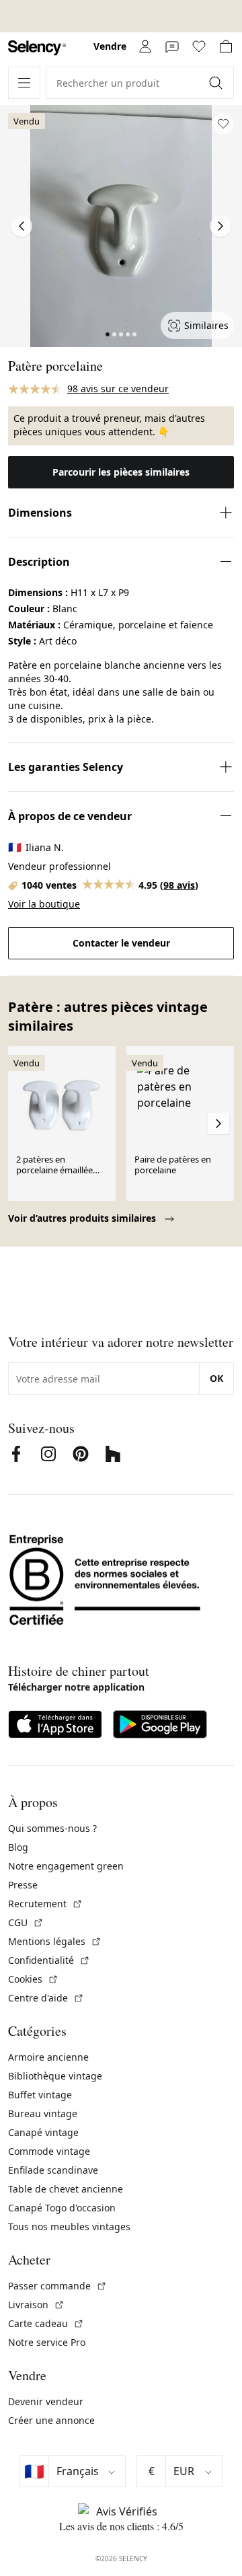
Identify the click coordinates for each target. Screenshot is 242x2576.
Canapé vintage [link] (43, 2132)
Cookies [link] (33, 1979)
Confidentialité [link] (49, 1960)
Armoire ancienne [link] (48, 2057)
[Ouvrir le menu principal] (24, 83)
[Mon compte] (145, 46)
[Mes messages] (172, 46)
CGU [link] (26, 1922)
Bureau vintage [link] (43, 2113)
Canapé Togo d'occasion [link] (62, 2208)
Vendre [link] (110, 46)
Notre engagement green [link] (66, 1866)
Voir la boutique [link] (44, 904)
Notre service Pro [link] (47, 2342)
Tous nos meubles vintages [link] (69, 2227)
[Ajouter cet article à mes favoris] (223, 124)
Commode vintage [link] (49, 2151)
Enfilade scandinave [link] (53, 2170)
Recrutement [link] (45, 1904)
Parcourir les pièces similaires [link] (121, 472)
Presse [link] (23, 1885)
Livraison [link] (36, 2305)
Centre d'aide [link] (46, 1998)
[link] (37, 48)
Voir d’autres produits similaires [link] (83, 1218)
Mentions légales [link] (55, 1941)
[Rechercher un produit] (217, 83)
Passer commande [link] (57, 2286)
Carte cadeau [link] (46, 2323)
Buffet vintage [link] (40, 2095)
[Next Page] (220, 226)
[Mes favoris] (199, 46)
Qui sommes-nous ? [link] (52, 1828)
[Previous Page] (22, 226)
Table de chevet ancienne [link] (66, 2189)
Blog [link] (18, 1847)
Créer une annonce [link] (51, 2420)
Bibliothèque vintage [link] (55, 2076)
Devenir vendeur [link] (46, 2401)
